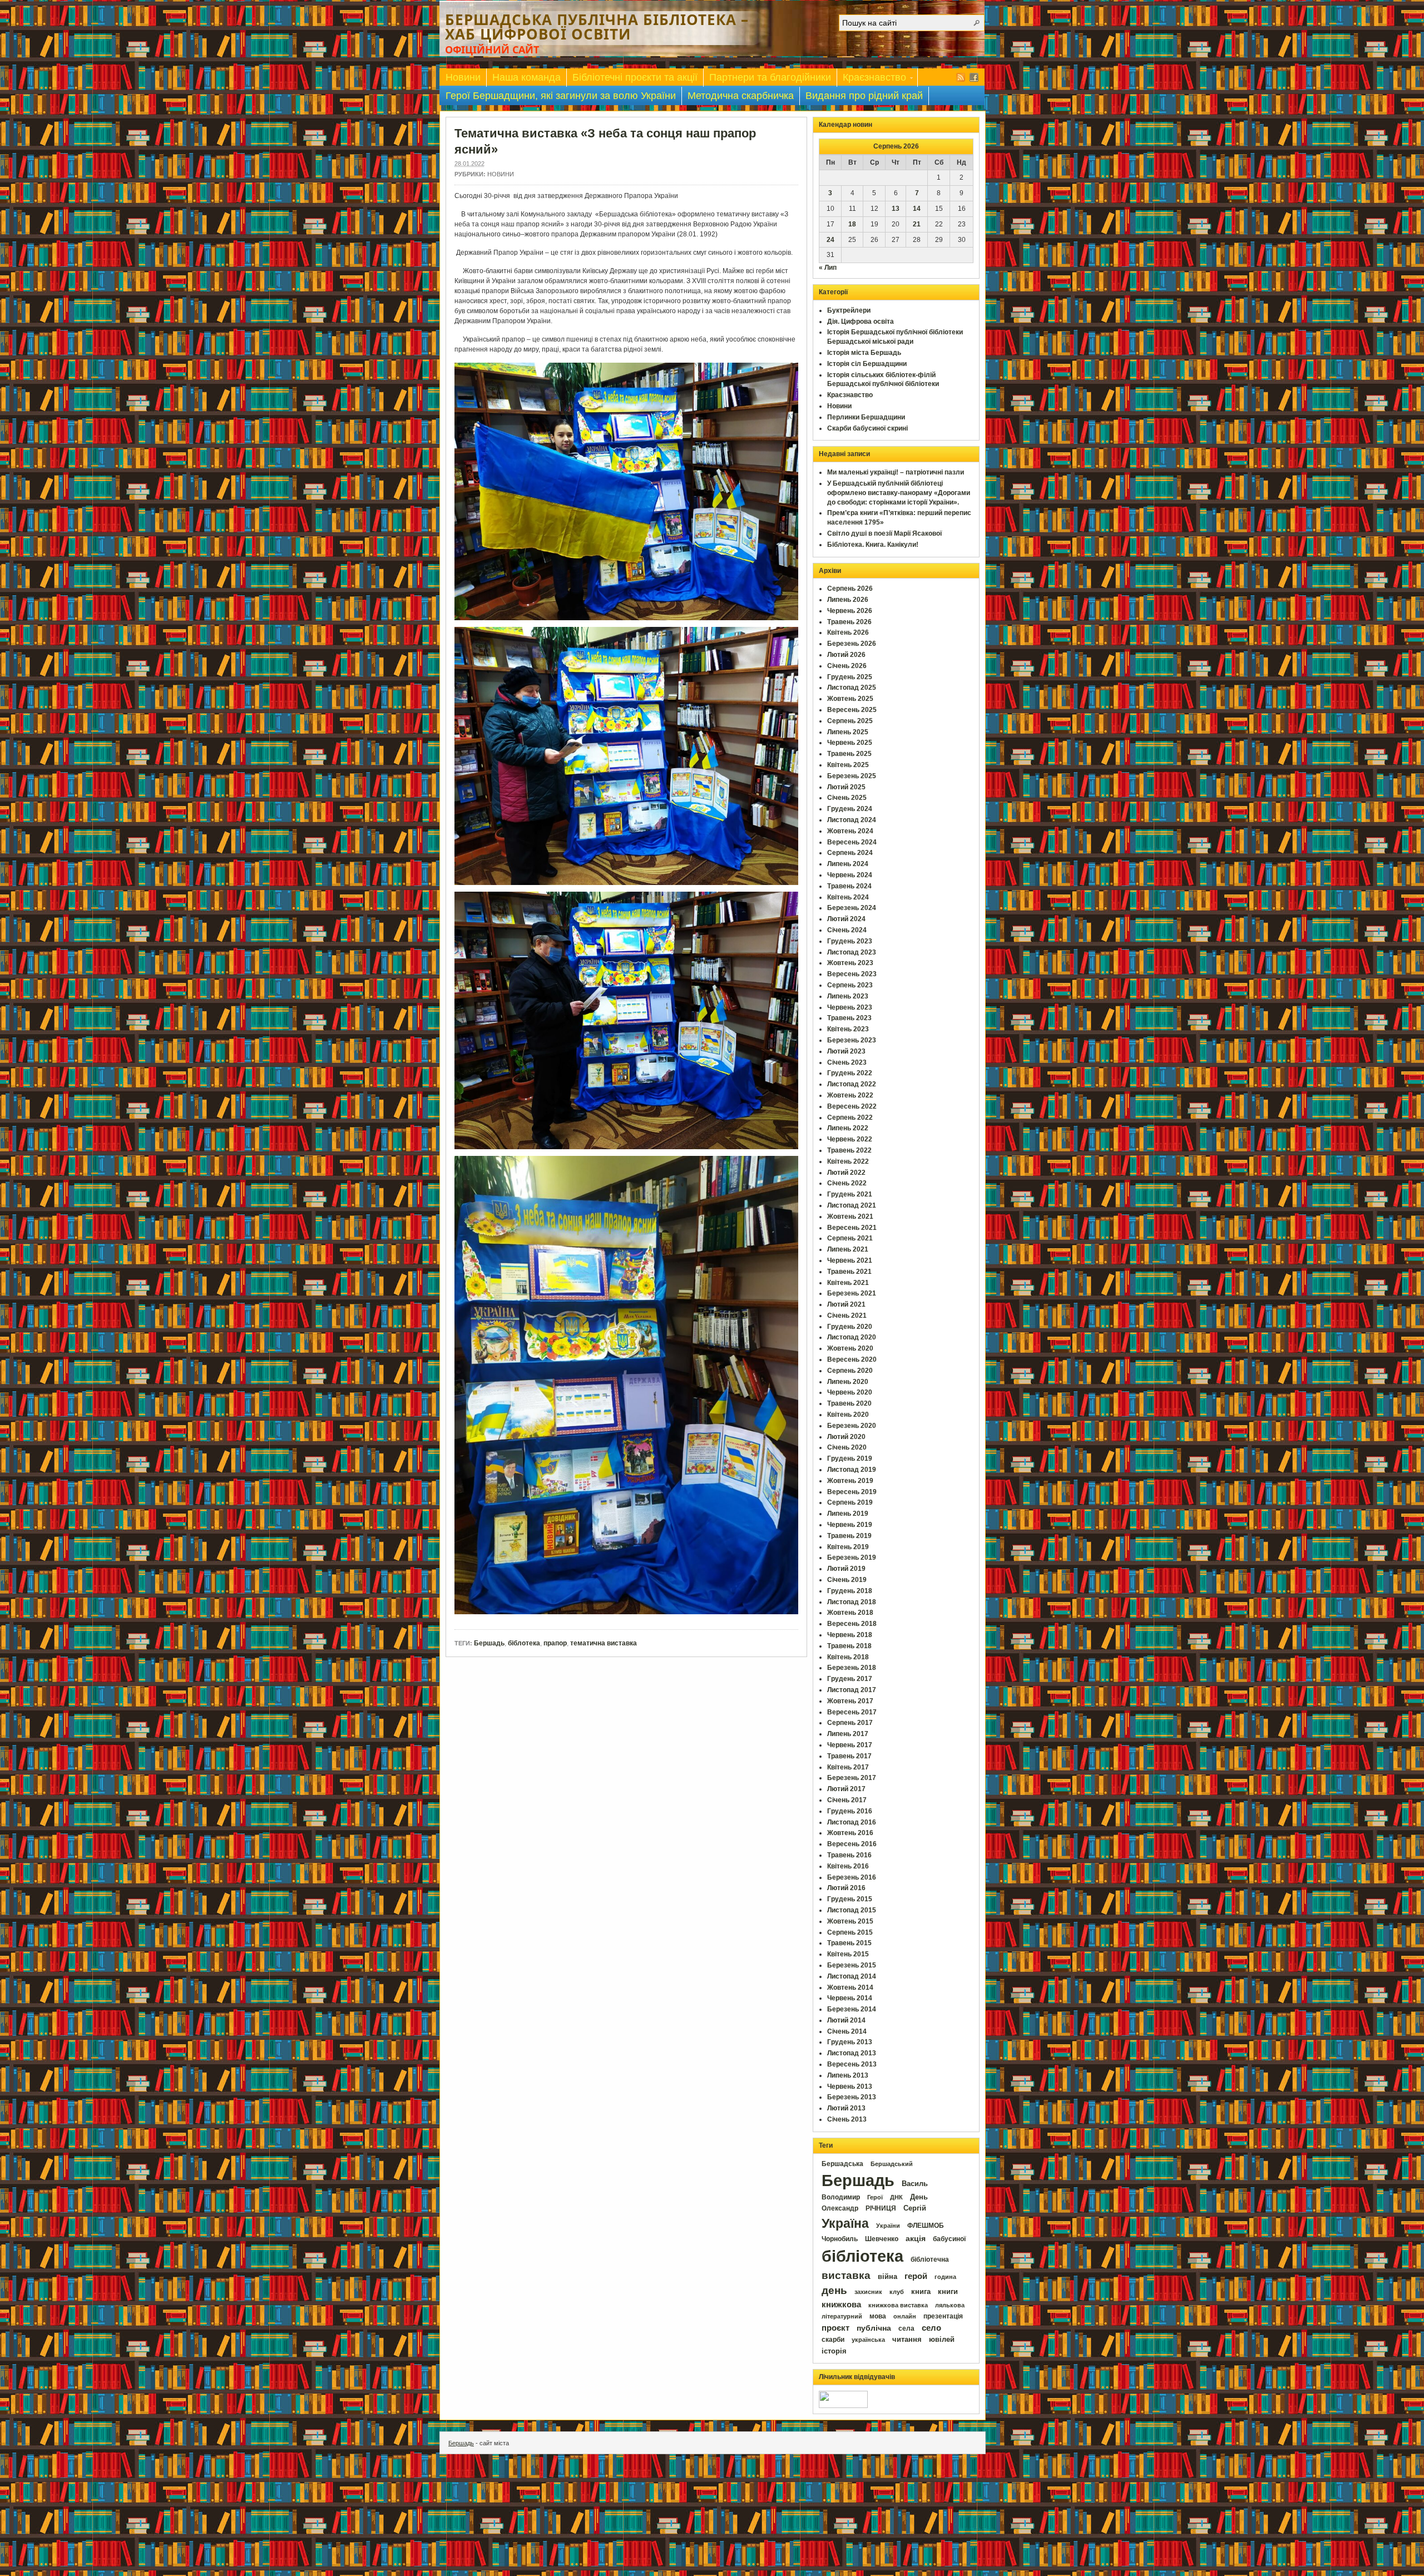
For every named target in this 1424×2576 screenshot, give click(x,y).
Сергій (915, 2208)
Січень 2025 (847, 798)
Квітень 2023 (848, 1029)
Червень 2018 (850, 1635)
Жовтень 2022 (850, 1095)
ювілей (942, 2339)
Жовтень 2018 (850, 1613)
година (945, 2277)
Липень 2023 (848, 996)
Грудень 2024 (850, 809)
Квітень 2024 (848, 897)
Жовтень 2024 (850, 831)
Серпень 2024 (850, 853)
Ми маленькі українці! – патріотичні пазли (896, 472)
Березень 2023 (852, 1040)
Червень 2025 (850, 743)
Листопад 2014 (852, 1976)
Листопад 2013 (852, 2053)
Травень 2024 (849, 886)
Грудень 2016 (850, 1811)
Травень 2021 (849, 1272)
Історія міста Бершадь (864, 353)
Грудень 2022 (850, 1073)
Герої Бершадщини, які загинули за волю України (561, 96)
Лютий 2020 (846, 1437)
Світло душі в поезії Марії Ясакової (884, 533)
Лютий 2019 (846, 1569)
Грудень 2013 (850, 2042)
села (906, 2328)
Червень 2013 (850, 2086)
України (888, 2226)
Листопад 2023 (852, 952)
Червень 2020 (850, 1392)
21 (917, 224)
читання (907, 2340)
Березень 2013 (852, 2097)
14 (917, 209)
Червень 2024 (850, 875)
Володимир (841, 2197)
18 (852, 224)
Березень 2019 (852, 1558)
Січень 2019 (847, 1580)
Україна (845, 2223)
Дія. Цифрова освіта (861, 322)
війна (887, 2277)
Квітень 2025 (848, 765)
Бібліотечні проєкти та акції (635, 77)
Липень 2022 (848, 1128)
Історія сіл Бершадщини (867, 364)
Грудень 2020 (850, 1327)
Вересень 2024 (852, 842)
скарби (833, 2340)
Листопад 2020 (852, 1337)
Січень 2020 (847, 1447)
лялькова (950, 2305)
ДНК (896, 2197)
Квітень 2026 (848, 632)
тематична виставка (604, 1643)
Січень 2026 (847, 666)
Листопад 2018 (852, 1602)
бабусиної (949, 2239)
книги (948, 2291)
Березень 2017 (852, 1778)
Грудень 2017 (850, 1679)
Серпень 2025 (850, 721)
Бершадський (892, 2164)
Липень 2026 (848, 600)
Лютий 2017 (846, 1789)
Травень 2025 (849, 754)
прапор (555, 1643)
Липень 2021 (848, 1249)
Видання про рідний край (864, 96)
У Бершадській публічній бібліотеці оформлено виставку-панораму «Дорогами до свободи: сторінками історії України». (899, 493)
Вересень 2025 (852, 710)
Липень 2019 (848, 1514)
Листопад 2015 (852, 1910)
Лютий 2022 (846, 1173)
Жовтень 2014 (850, 1987)
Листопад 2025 (852, 688)
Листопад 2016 (852, 1822)
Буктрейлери (849, 310)
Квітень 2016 (848, 1866)
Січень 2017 (847, 1800)
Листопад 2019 (852, 1470)
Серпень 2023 (850, 985)
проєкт (835, 2328)
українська (868, 2340)
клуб (897, 2292)
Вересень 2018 (852, 1624)
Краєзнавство (872, 79)
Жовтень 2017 (850, 1701)
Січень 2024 (847, 930)
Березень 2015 (852, 1965)
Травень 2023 (849, 1018)
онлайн (905, 2316)
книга (921, 2291)
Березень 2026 (852, 644)
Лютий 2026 (846, 655)
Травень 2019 (849, 1536)
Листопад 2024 (852, 820)
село (931, 2328)
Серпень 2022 (850, 1118)
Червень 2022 (850, 1139)
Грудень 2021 (850, 1194)
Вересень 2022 (852, 1106)
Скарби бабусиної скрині (867, 428)
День (919, 2197)
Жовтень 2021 (850, 1217)
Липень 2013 (848, 2075)
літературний (842, 2316)
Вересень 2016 (852, 1844)
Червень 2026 (850, 611)
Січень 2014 (847, 2031)
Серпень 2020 (850, 1371)
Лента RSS (961, 77)
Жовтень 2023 (850, 963)
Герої (875, 2197)
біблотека (524, 1643)
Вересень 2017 (852, 1712)
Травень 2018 (849, 1646)
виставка (846, 2275)
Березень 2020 (852, 1426)
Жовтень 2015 (850, 1921)
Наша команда (526, 77)
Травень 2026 (849, 622)
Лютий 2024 (846, 919)
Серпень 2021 (850, 1238)
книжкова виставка (898, 2305)
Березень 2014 (852, 2009)
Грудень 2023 (850, 941)
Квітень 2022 (848, 1161)
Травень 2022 (849, 1150)
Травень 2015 (849, 1943)
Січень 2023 (847, 1062)
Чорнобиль (840, 2239)
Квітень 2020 (848, 1415)
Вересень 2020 (852, 1359)
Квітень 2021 (848, 1283)
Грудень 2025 (850, 677)
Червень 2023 (850, 1007)
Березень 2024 (852, 908)
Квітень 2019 (848, 1547)
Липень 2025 (848, 732)
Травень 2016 (849, 1855)
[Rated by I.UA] (843, 2406)
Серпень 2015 (850, 1932)
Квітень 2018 (848, 1657)
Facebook (974, 77)
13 (896, 209)
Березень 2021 (852, 1293)
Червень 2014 (850, 1998)
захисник (868, 2292)
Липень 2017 (848, 1734)
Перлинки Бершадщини (866, 417)
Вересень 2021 (852, 1228)
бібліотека (862, 2256)
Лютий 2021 (846, 1304)
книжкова (841, 2305)
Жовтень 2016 (850, 1833)
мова (878, 2316)
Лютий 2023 (846, 1051)
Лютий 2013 (846, 2108)
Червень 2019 (850, 1525)
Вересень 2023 (852, 974)
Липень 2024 (848, 864)
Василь (915, 2184)
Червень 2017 (850, 1745)
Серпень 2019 (850, 1502)
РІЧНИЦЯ (881, 2208)
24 (830, 240)
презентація (943, 2316)
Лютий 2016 (846, 1888)
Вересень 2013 (852, 2064)
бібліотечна (930, 2259)
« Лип (828, 268)
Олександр (840, 2208)
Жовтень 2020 (850, 1348)
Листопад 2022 (852, 1084)
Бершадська (842, 2164)
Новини (463, 77)
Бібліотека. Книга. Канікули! (873, 545)
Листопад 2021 (852, 1205)
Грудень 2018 (850, 1591)
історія (834, 2351)
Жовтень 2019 (850, 1481)
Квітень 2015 (848, 1954)
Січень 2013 (847, 2119)
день (834, 2290)
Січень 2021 (847, 1316)
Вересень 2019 (852, 1492)
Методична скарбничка (741, 96)
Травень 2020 (849, 1403)
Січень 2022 (847, 1183)
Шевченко (882, 2239)
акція (916, 2238)
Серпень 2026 (850, 589)
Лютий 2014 (846, 2020)
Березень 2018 (852, 1668)
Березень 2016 (852, 1877)
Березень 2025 (852, 776)
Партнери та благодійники (770, 77)
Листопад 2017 (852, 1690)
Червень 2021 (850, 1260)
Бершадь (489, 1643)
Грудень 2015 (850, 1899)
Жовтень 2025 (850, 699)
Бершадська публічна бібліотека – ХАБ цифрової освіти (597, 27)
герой (916, 2276)
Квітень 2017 (848, 1767)
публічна (874, 2328)
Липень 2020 (848, 1382)
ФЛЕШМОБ (926, 2226)
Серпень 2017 (850, 1723)
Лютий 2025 (846, 787)
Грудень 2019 (850, 1458)
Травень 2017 (849, 1756)
